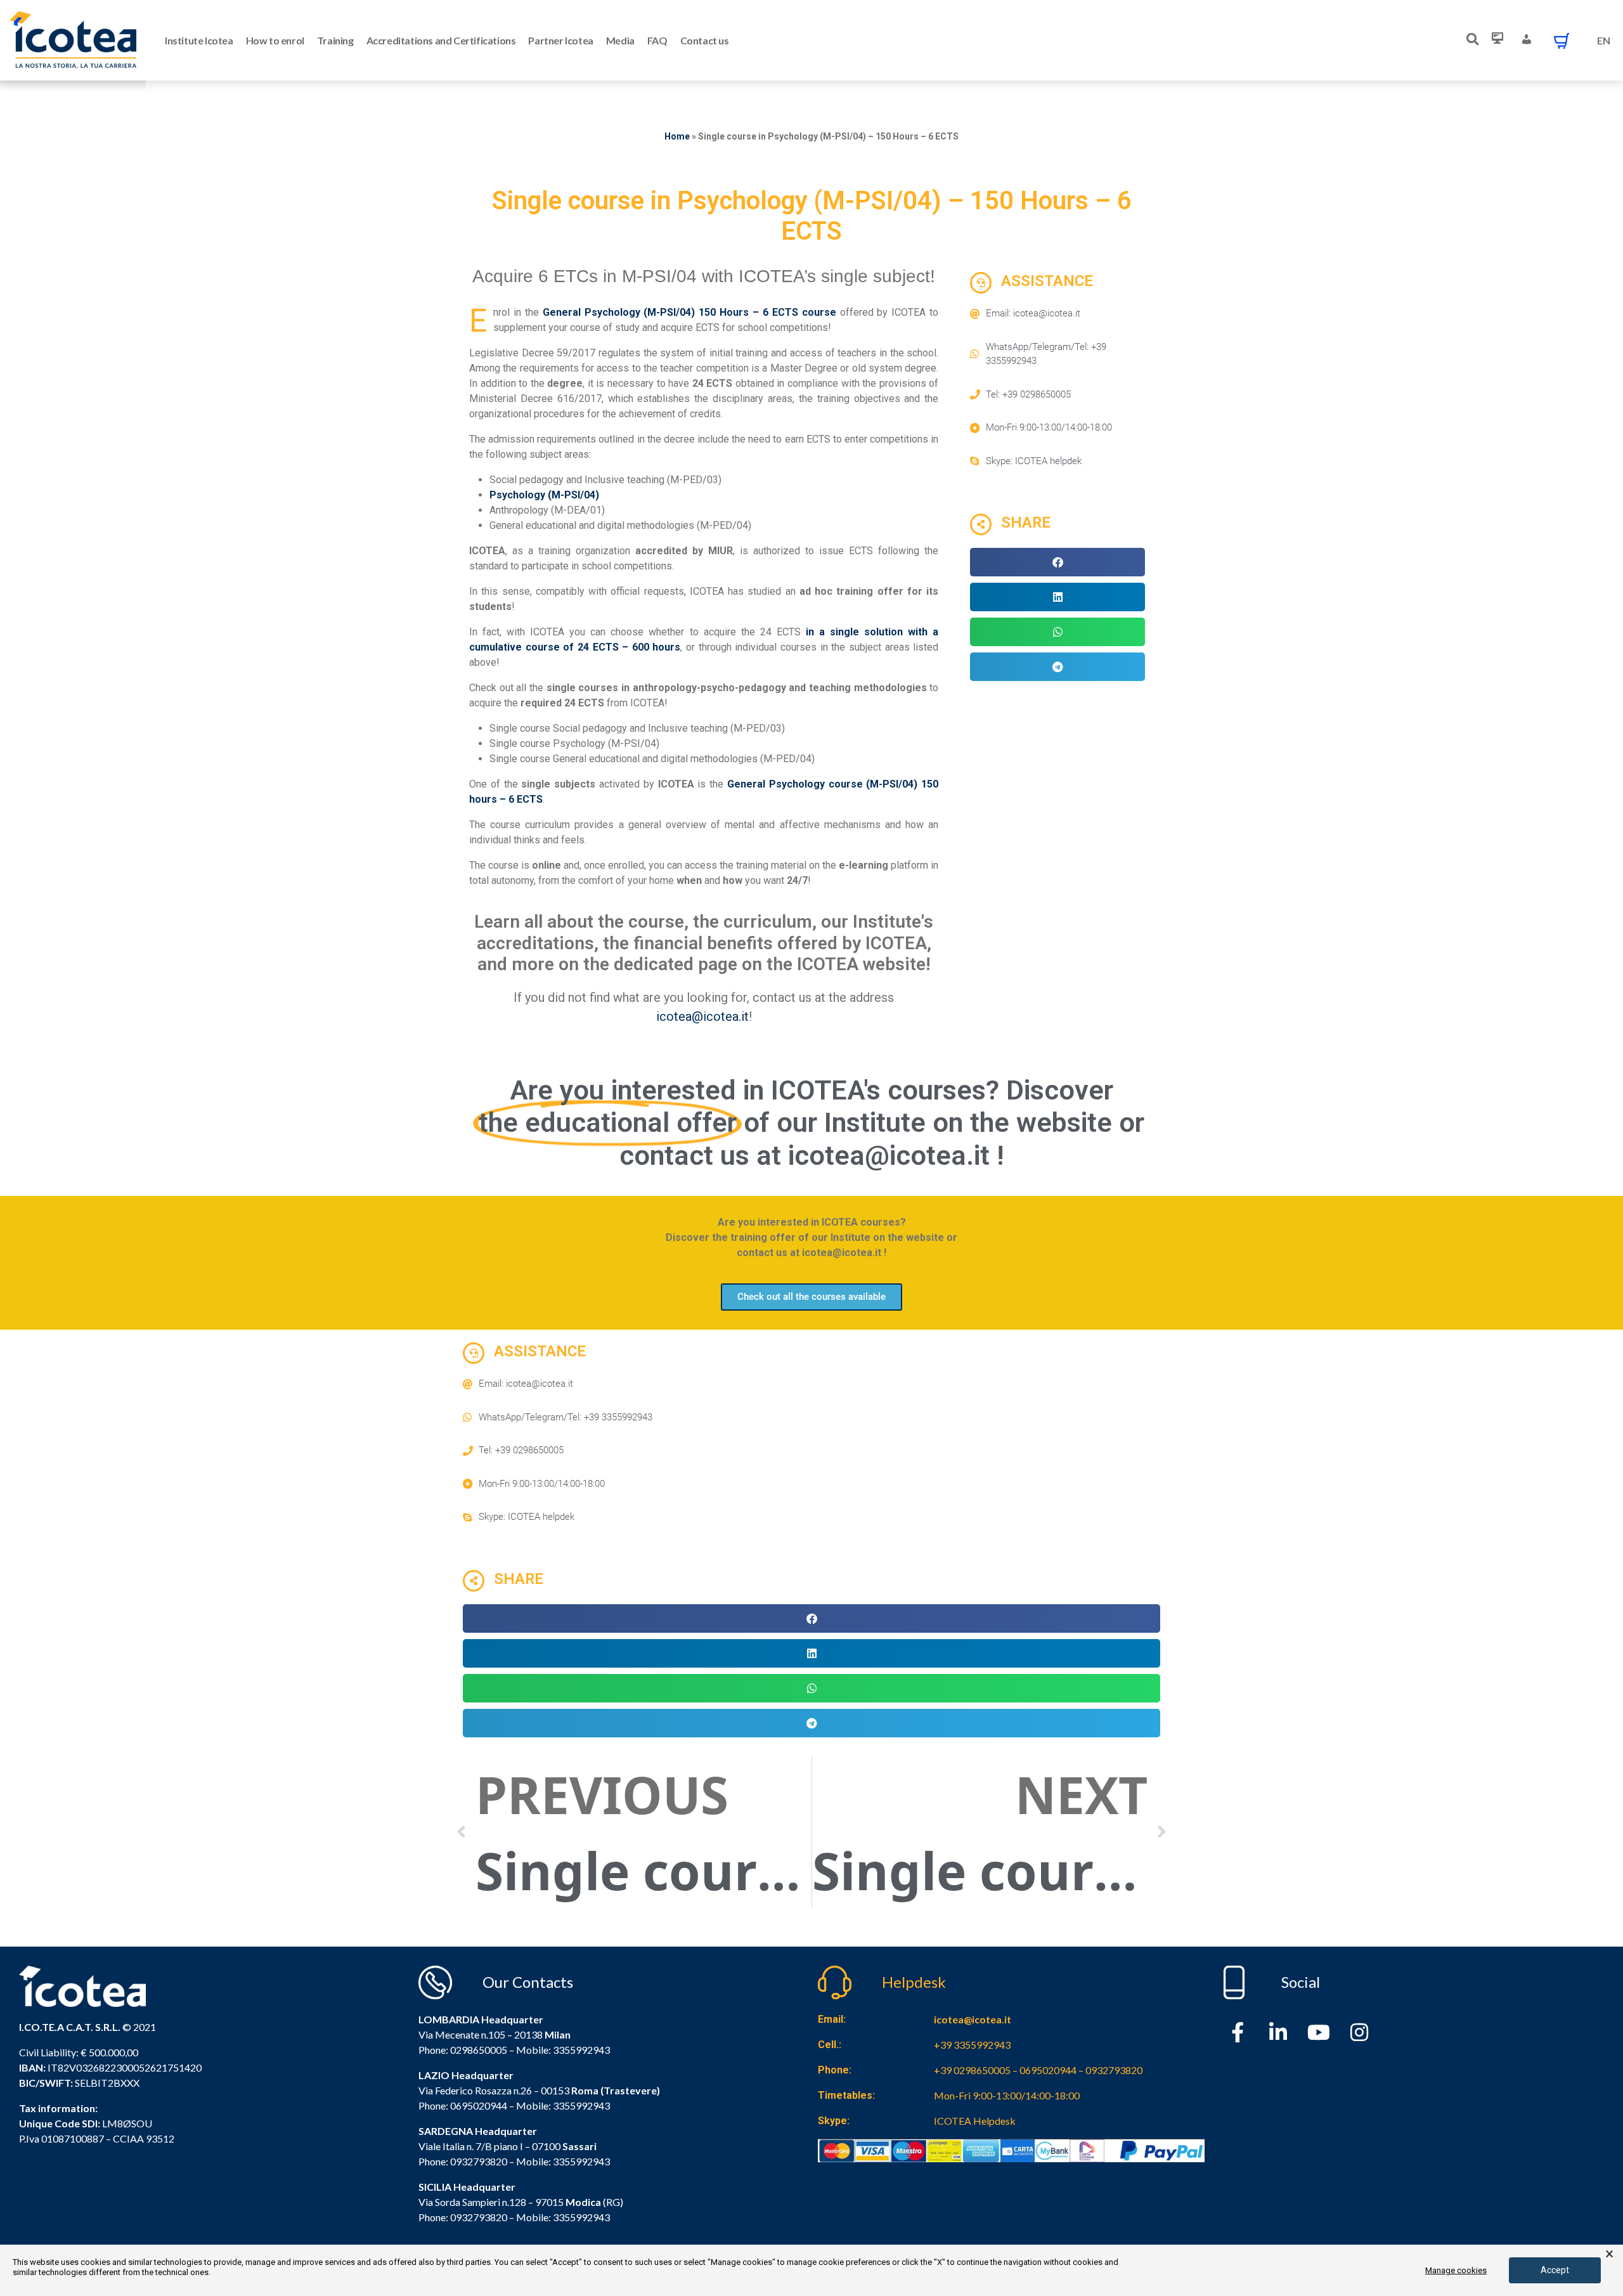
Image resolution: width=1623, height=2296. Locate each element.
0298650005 (479, 2050)
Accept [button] (1555, 2270)
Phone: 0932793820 (463, 2161)
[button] (1057, 562)
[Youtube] (1319, 2032)
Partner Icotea (560, 40)
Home (677, 136)
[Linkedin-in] (1278, 2032)
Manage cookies (1456, 2270)
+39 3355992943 (972, 2045)
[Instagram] (1359, 2032)
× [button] (1609, 2254)
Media (620, 40)
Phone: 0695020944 (463, 2105)
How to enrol (275, 40)
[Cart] (1562, 41)
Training (335, 40)
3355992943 (581, 2050)
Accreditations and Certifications (441, 40)
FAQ (657, 40)
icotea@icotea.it (702, 1016)
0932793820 (479, 2217)
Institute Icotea (199, 40)
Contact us (705, 40)
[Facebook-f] (1238, 2032)
